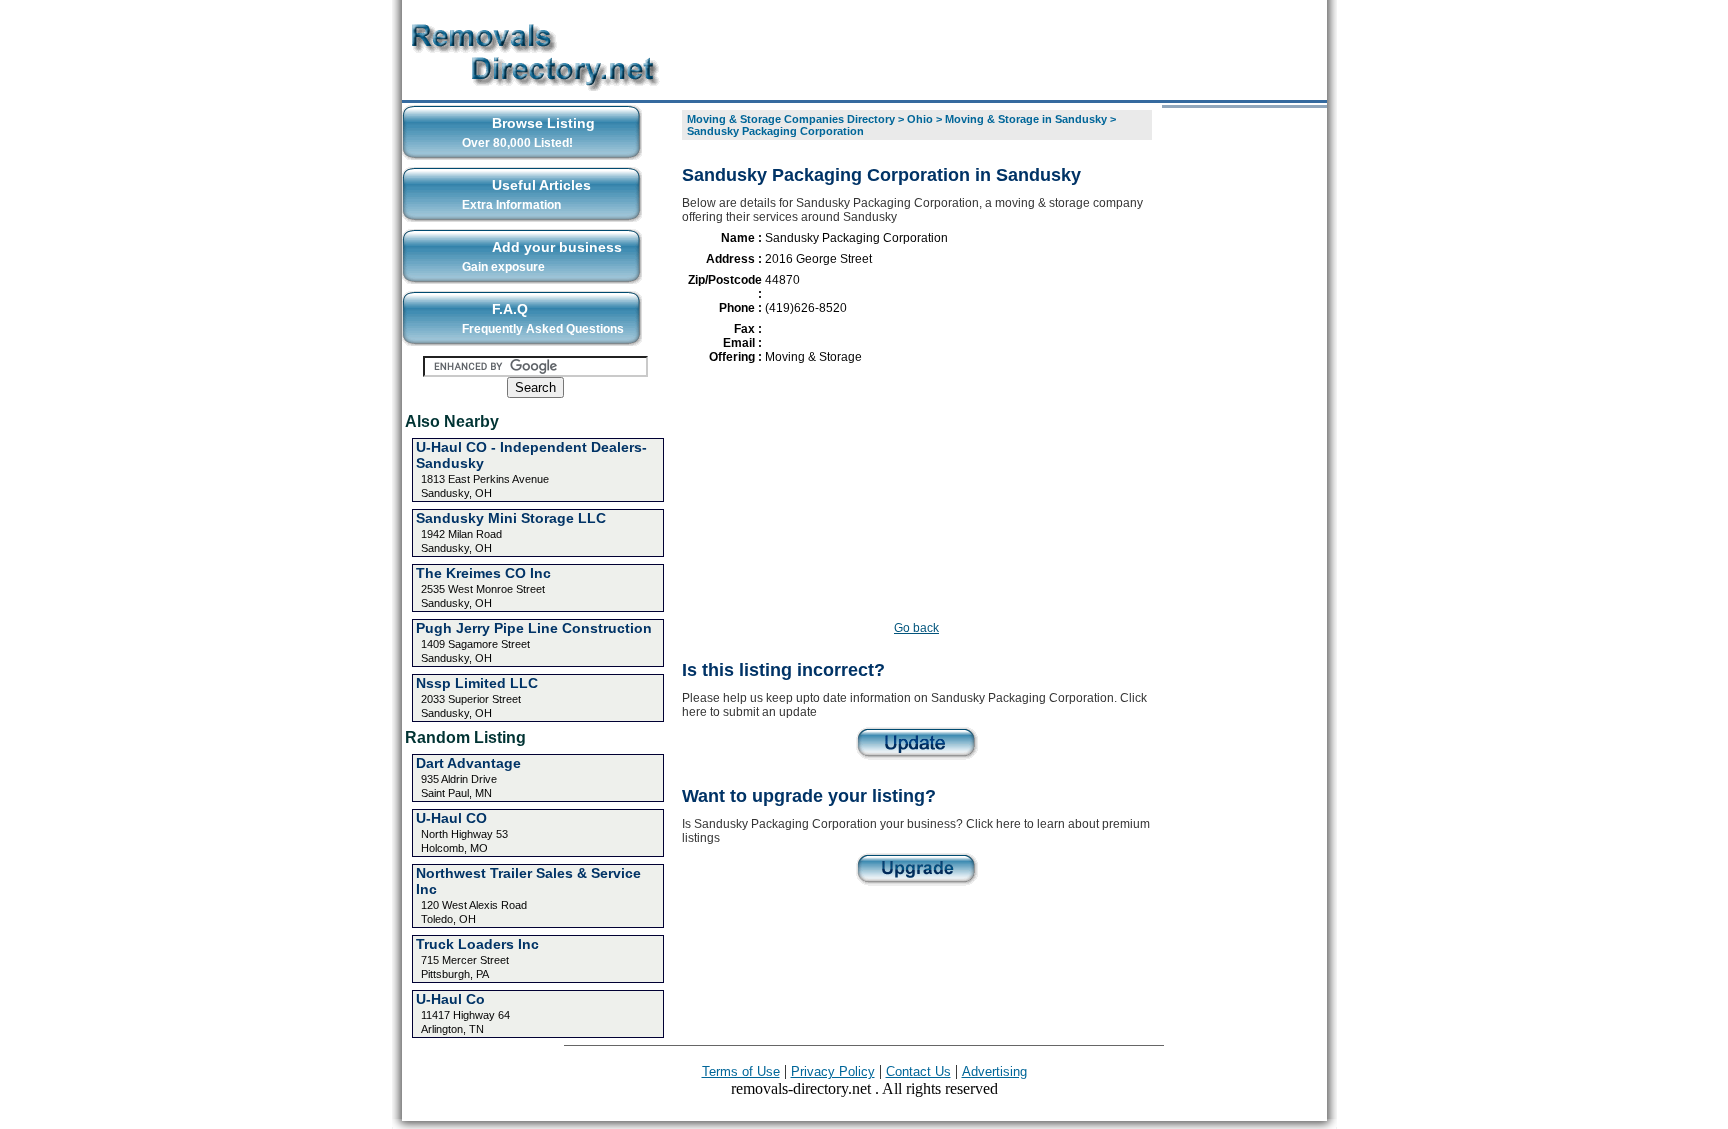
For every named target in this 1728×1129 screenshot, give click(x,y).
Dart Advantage (468, 763)
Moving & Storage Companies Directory (791, 119)
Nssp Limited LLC (477, 683)
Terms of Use (741, 1071)
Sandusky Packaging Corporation (775, 131)
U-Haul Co (450, 999)
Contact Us (918, 1071)
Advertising (994, 1071)
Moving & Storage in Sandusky (1026, 119)
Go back (916, 628)
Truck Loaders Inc (477, 944)
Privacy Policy (833, 1071)
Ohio (920, 119)
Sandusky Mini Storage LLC (511, 518)
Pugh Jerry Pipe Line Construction (534, 628)
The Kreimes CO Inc (483, 573)
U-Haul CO (451, 818)
